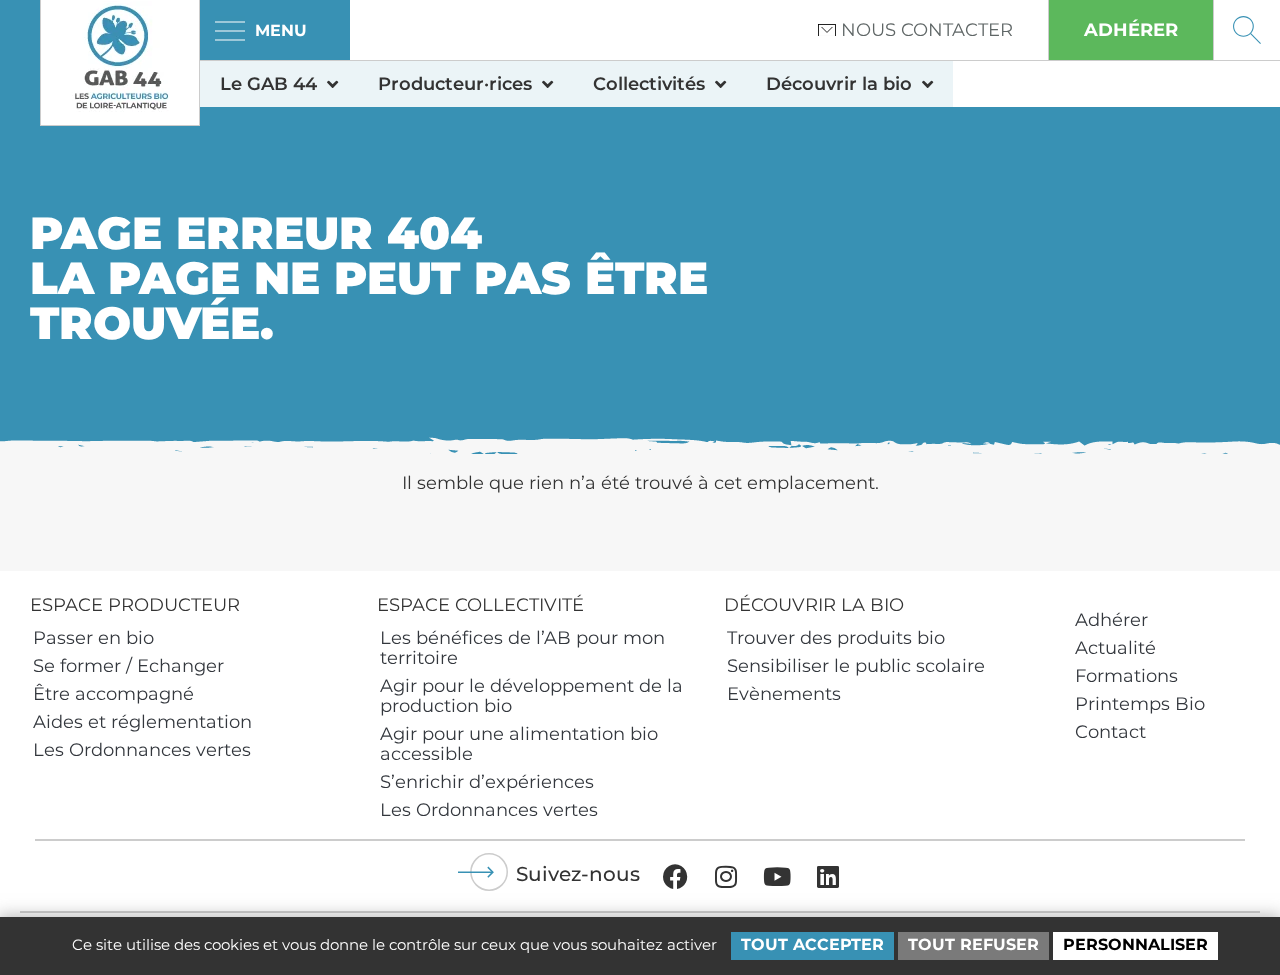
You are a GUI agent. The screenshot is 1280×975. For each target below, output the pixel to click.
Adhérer (1111, 620)
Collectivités (649, 84)
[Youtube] (777, 876)
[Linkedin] (828, 876)
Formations (1126, 676)
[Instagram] (726, 876)
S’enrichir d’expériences (487, 782)
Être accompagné (113, 694)
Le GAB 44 (268, 84)
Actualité (1115, 648)
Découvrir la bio (839, 84)
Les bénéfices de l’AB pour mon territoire (522, 648)
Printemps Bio (1140, 704)
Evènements (784, 694)
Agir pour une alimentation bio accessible (519, 744)
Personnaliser (1135, 944)
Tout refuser (973, 944)
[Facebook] (675, 876)
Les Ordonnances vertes (142, 750)
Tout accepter (812, 944)
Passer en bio (93, 638)
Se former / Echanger (128, 666)
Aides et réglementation (142, 722)
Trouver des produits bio (836, 638)
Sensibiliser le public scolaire (856, 666)
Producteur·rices (455, 84)
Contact (1110, 732)
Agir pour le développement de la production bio (531, 696)
